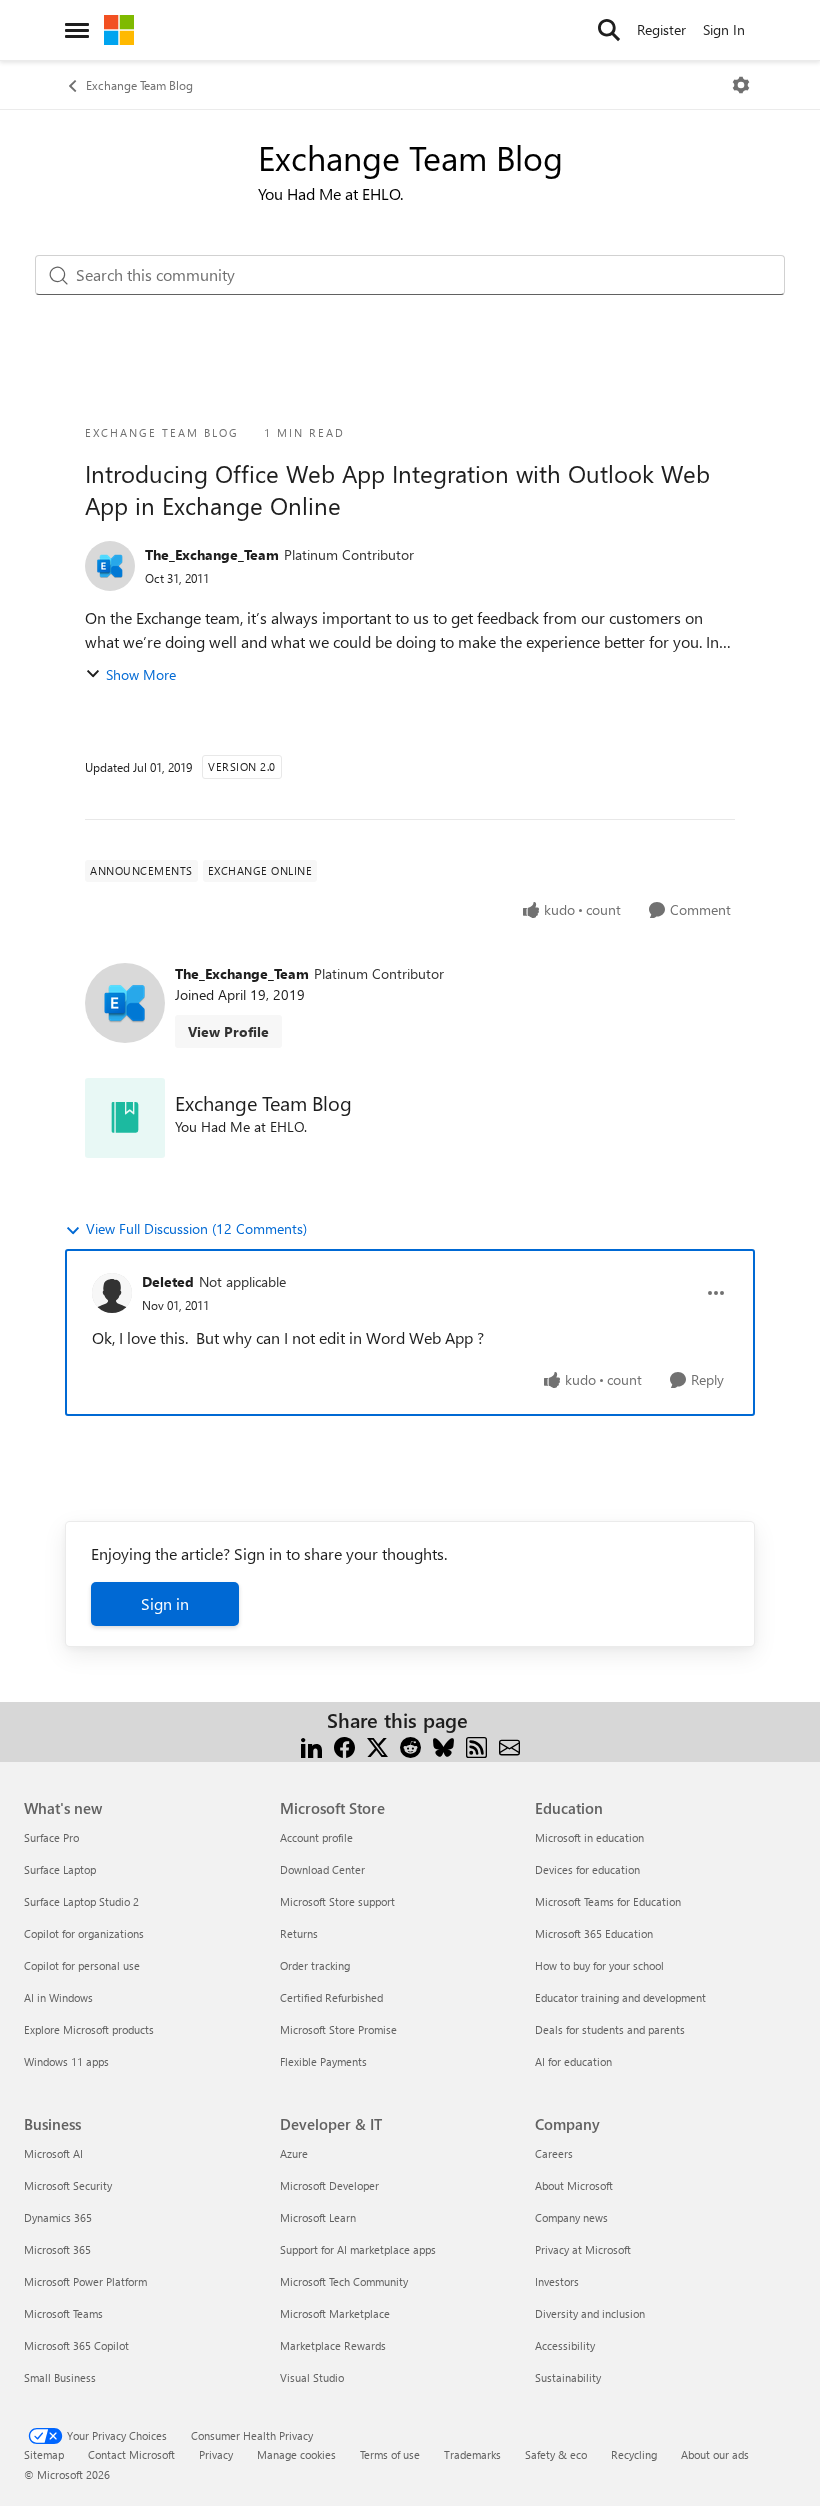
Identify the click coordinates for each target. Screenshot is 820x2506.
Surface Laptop (60, 1869)
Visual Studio (312, 2377)
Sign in (165, 1603)
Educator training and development (620, 1997)
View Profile (228, 1031)
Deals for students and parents (610, 2029)
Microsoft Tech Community (344, 2281)
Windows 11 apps (66, 2061)
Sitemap (44, 2454)
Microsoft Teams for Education (608, 1901)
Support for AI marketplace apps (358, 2249)
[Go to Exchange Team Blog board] (125, 1118)
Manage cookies (296, 2454)
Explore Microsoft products (89, 2029)
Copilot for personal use (82, 1965)
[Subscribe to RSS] (476, 1744)
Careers (554, 2153)
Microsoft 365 (57, 2249)
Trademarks (472, 2454)
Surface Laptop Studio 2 (81, 1901)
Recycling (634, 2454)
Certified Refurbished (331, 1997)
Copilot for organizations (84, 1933)
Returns (299, 1933)
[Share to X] (377, 1744)
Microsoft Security (68, 2185)
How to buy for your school (599, 1965)
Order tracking (315, 1965)
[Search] (609, 30)
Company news (571, 2217)
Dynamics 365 (58, 2217)
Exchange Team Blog (139, 85)
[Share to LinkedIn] (311, 1744)
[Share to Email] (509, 1744)
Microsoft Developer (329, 2185)
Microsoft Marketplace (335, 2313)
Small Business (60, 2377)
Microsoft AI (53, 2153)
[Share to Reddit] (410, 1744)
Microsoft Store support (337, 1901)
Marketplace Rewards (333, 2345)
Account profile (316, 1837)
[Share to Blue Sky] (443, 1744)
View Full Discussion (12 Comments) (196, 1228)
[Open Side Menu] (77, 30)
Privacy (216, 2454)
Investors (557, 2281)
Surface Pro (51, 1837)
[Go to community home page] (119, 30)
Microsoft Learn (318, 2217)
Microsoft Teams (63, 2313)
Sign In (724, 29)
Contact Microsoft (131, 2454)
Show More (141, 674)
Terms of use (390, 2454)
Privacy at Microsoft (583, 2249)
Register (661, 29)
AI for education (573, 2061)
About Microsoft (574, 2185)
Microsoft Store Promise (338, 2029)
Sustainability (568, 2377)
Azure (294, 2153)
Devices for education (587, 1869)
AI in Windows (58, 1997)
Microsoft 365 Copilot (76, 2345)
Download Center (322, 1869)
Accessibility (565, 2345)
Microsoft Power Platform (85, 2281)
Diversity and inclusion (590, 2313)
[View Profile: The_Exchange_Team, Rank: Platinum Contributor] (110, 566)
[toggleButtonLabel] (741, 85)
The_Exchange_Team (212, 554)
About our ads (715, 2454)
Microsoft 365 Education (594, 1933)
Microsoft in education (589, 1837)
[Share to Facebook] (344, 1744)
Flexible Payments (323, 2061)
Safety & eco (556, 2454)
